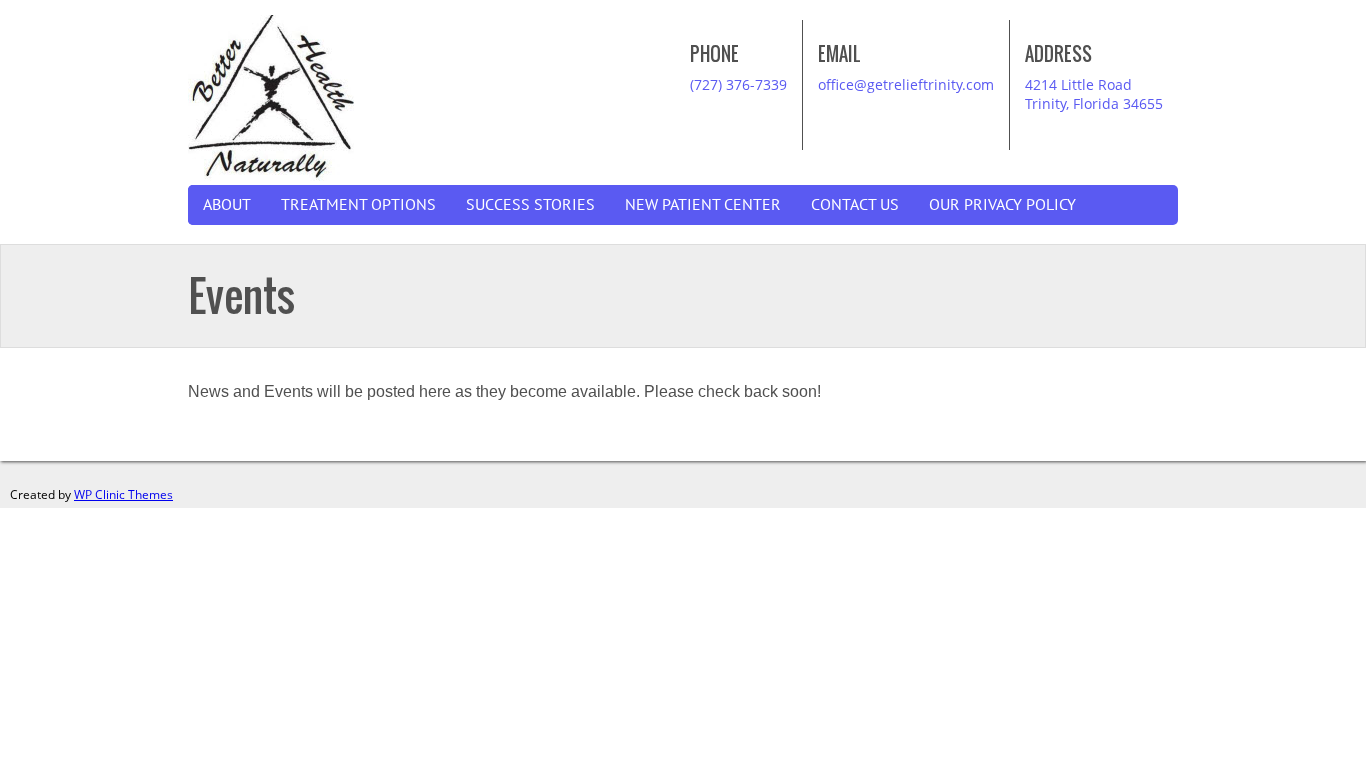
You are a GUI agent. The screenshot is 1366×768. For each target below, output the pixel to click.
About (227, 205)
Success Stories (530, 205)
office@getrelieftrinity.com (906, 84)
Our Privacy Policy (1002, 205)
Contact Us (855, 205)
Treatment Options (358, 205)
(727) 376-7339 (738, 84)
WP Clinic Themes (123, 494)
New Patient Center (703, 205)
